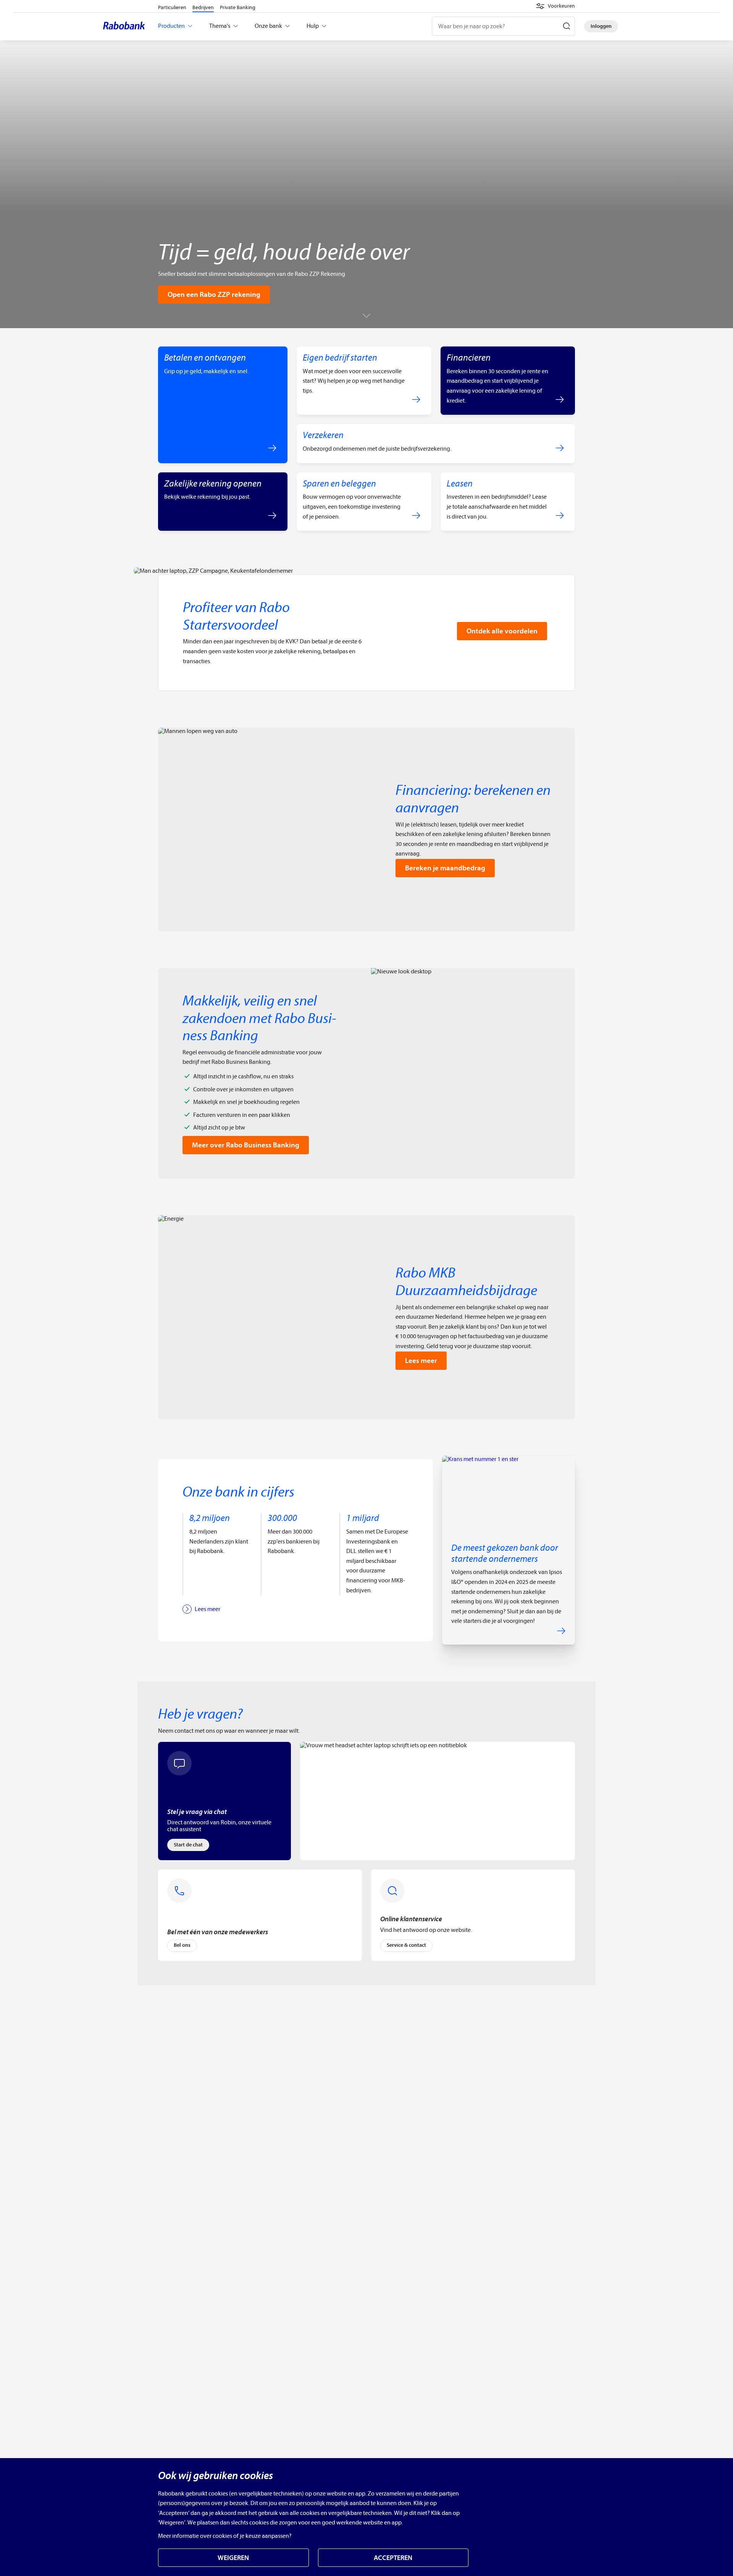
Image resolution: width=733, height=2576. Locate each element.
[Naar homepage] (126, 26)
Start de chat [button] (188, 1845)
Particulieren (172, 7)
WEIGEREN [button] (233, 2558)
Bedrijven (203, 7)
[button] (555, 6)
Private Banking (238, 7)
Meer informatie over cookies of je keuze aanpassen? (225, 2536)
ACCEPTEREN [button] (393, 2558)
